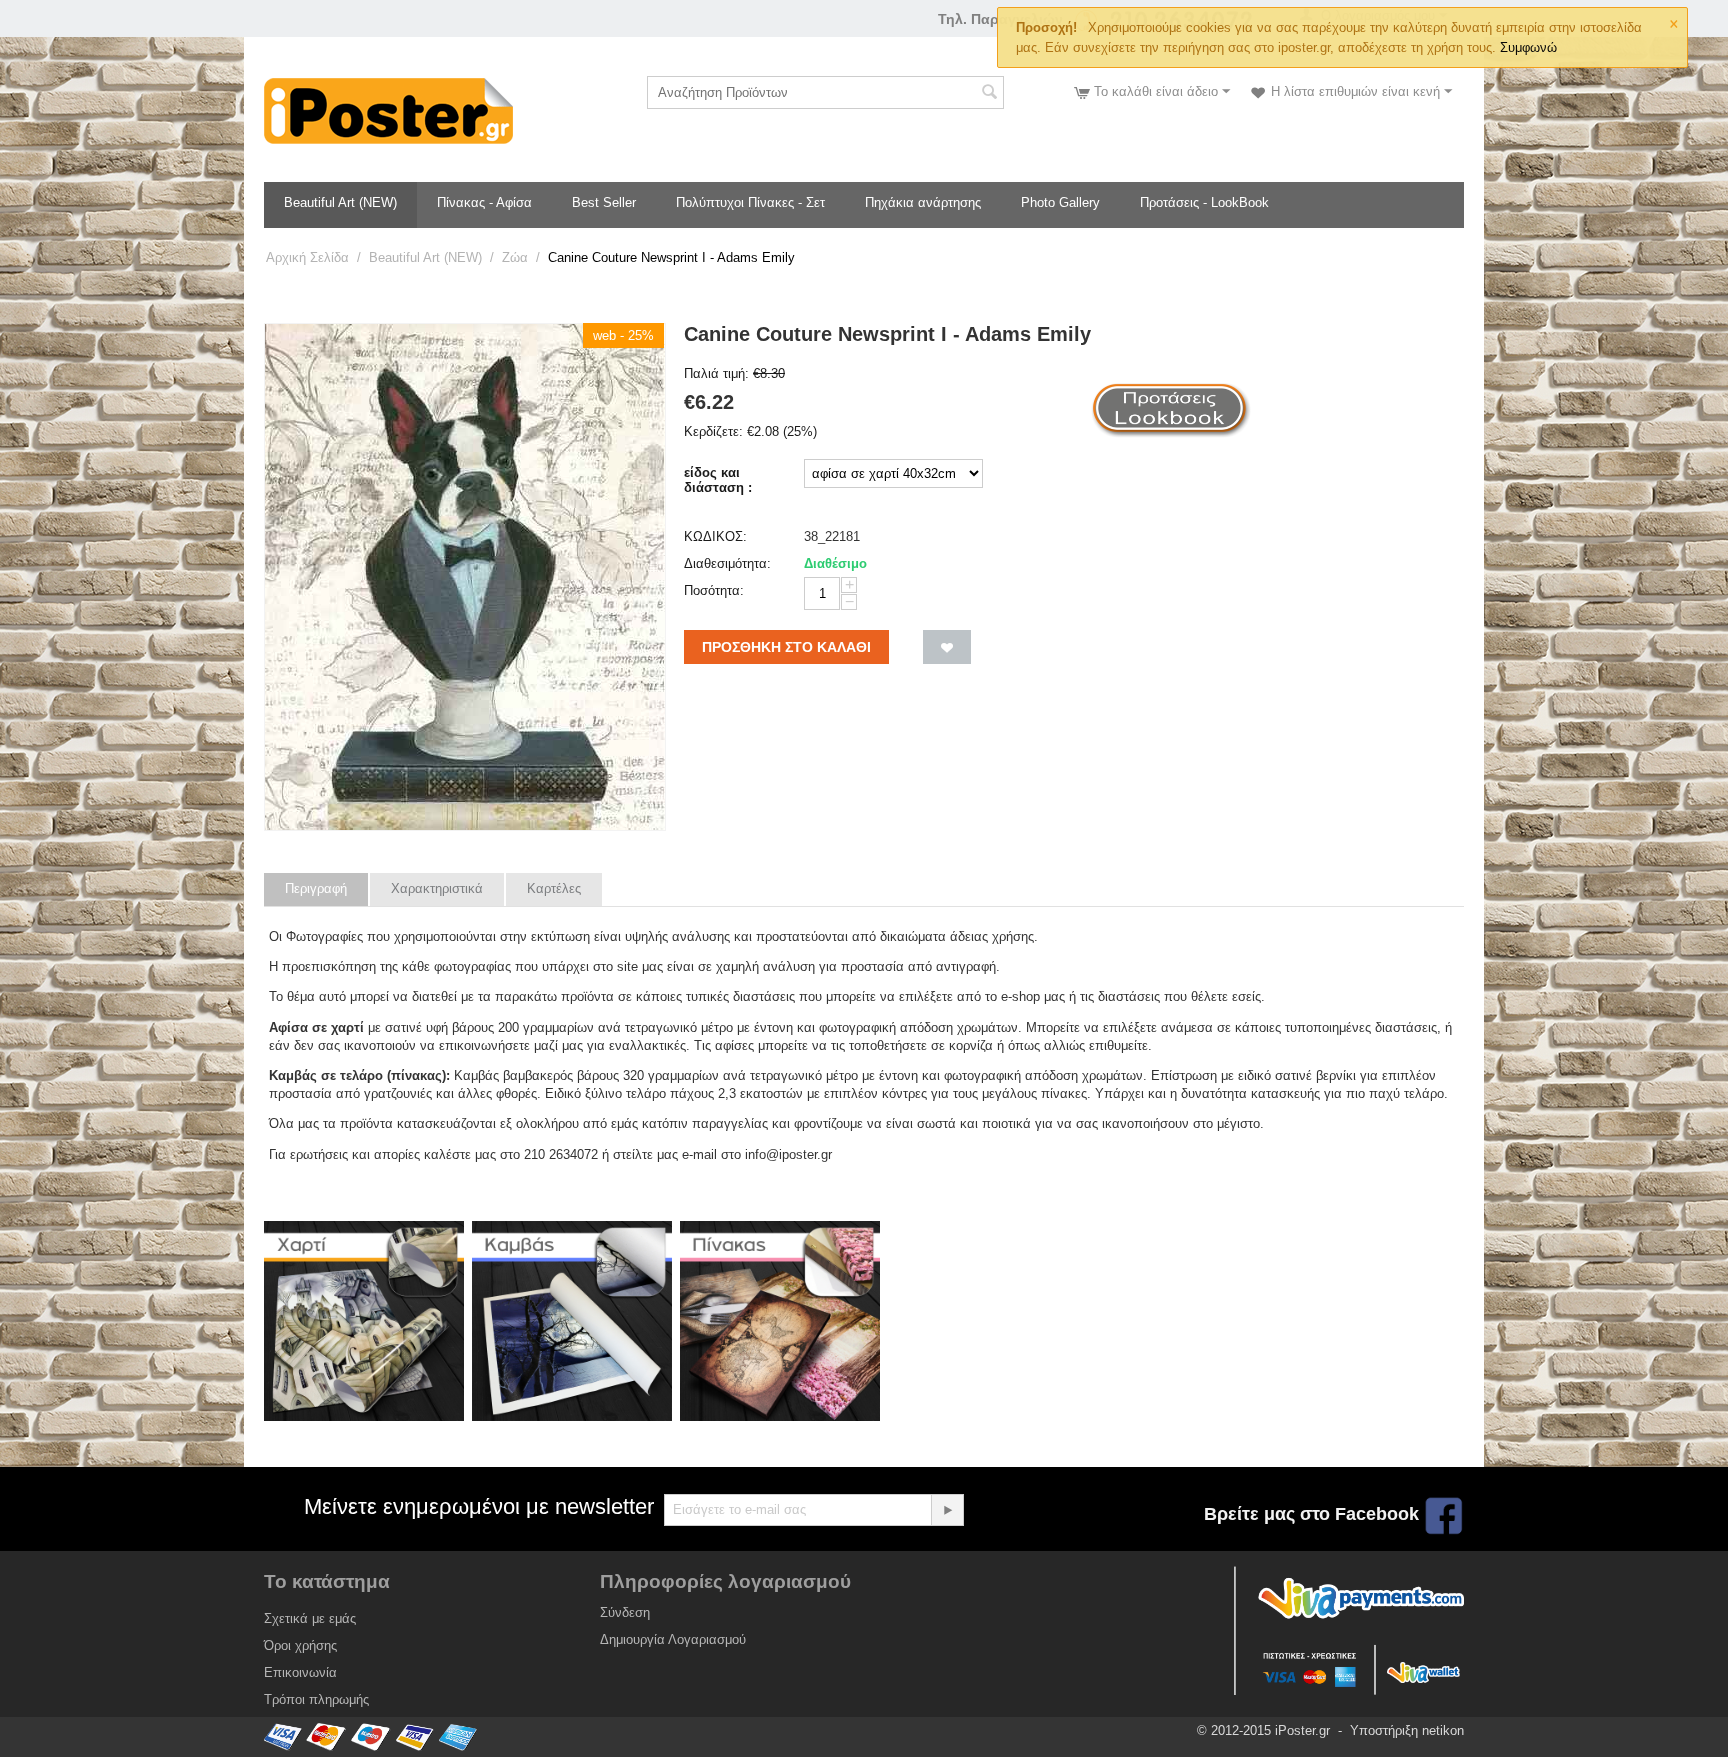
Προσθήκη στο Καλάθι (786, 647)
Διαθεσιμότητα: (727, 563)
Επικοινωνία (300, 1672)
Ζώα (515, 257)
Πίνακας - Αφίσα (484, 202)
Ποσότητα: (714, 590)
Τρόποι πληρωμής (316, 1699)
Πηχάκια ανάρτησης (923, 202)
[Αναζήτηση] (989, 94)
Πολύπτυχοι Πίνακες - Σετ (750, 202)
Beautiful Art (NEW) (340, 202)
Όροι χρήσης (300, 1645)
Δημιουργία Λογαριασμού (673, 1639)
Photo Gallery (1060, 202)
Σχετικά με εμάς (310, 1618)
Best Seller (604, 202)
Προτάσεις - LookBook (1204, 202)
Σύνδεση (625, 1612)
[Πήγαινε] (947, 1510)
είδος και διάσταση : (718, 480)
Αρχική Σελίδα (307, 257)
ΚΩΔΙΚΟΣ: (715, 536)
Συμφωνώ (1528, 47)
